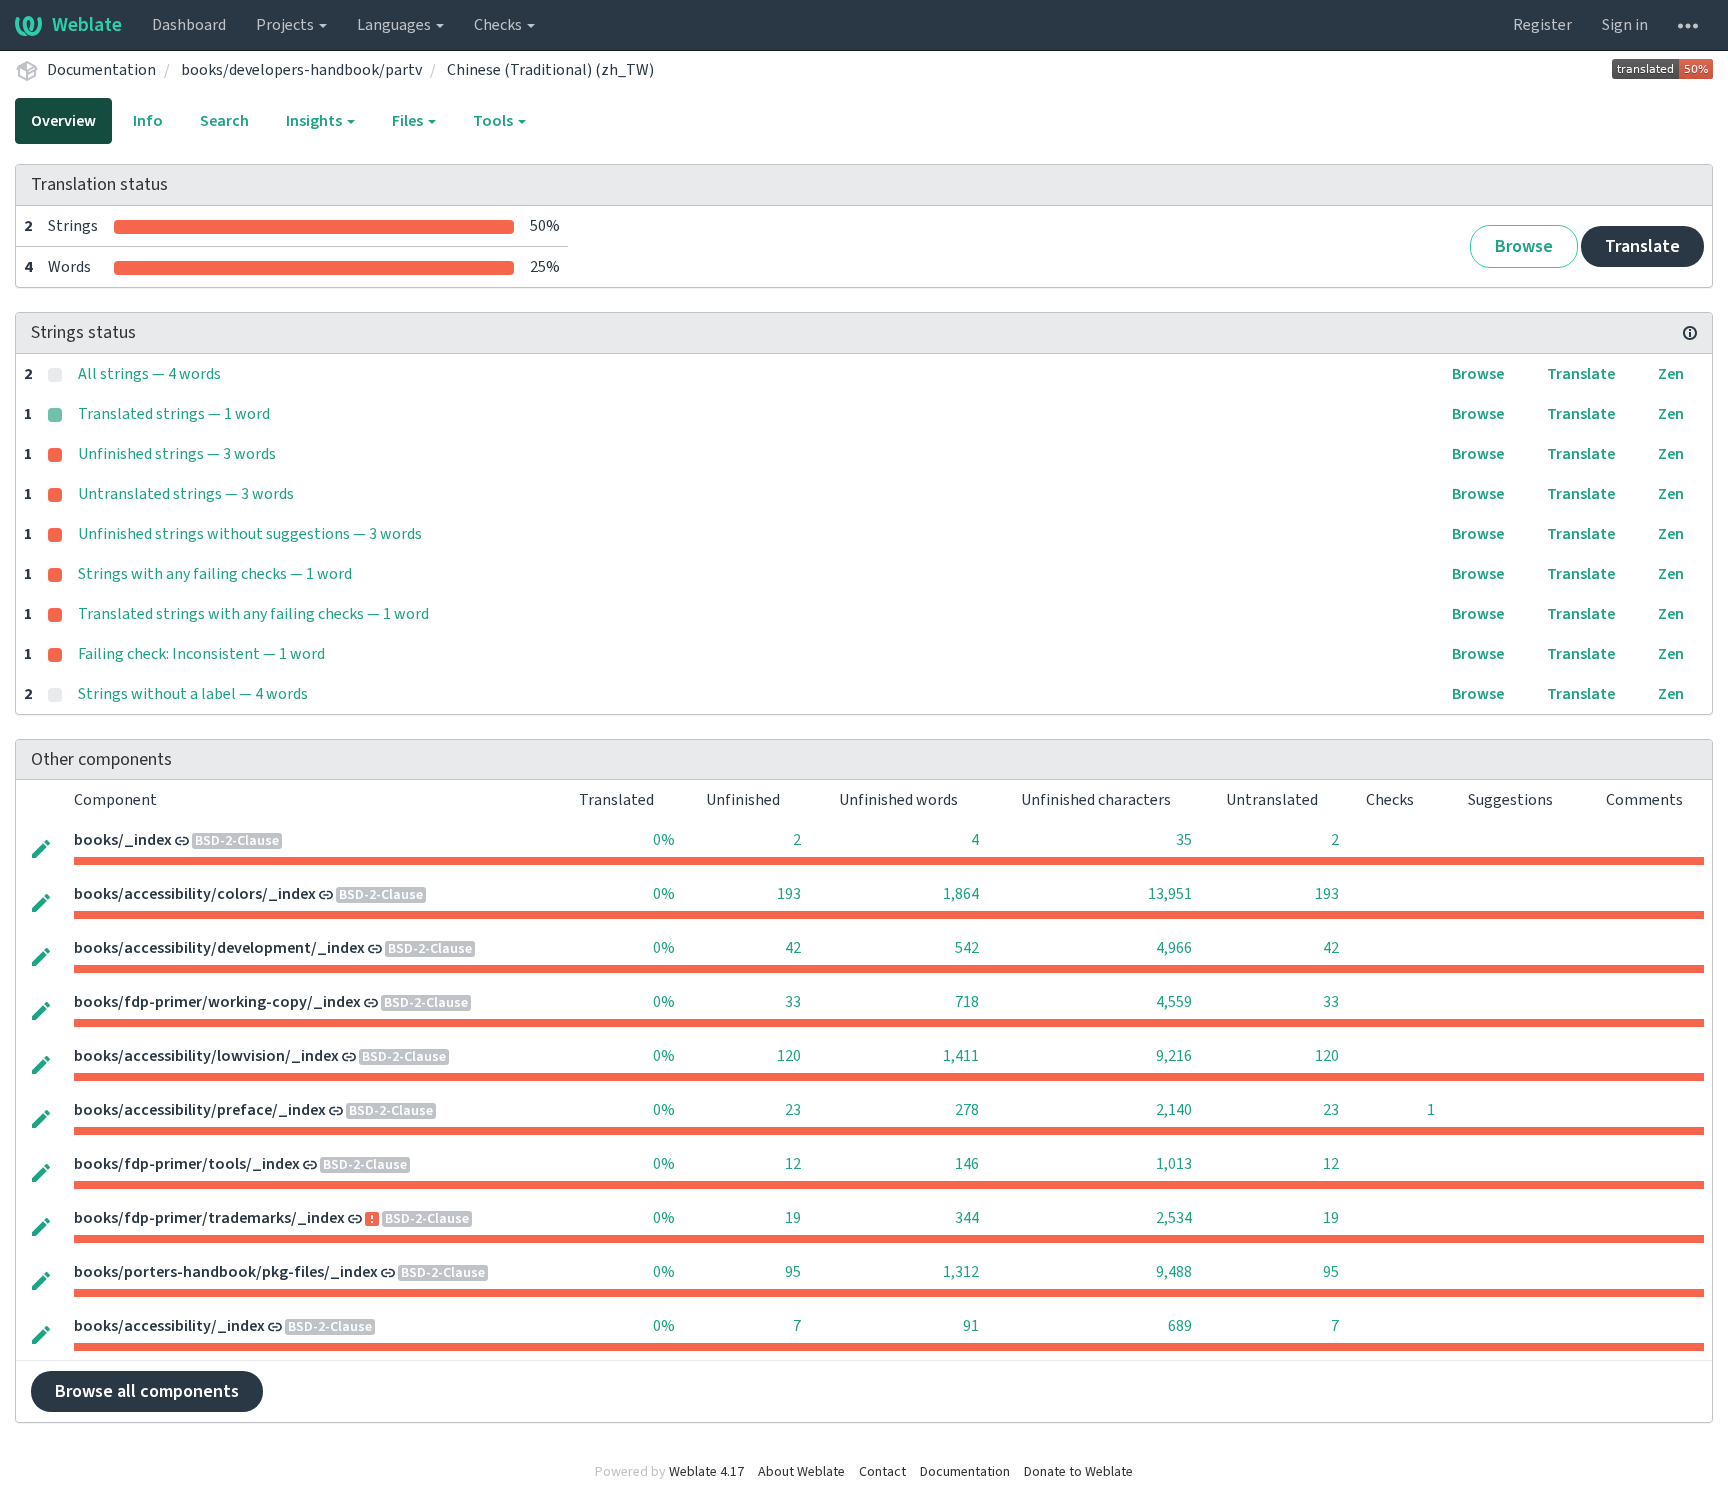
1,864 (961, 894)
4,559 (1174, 1002)
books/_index (123, 840)
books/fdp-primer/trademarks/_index (209, 1218)
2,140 (1174, 1110)
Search (224, 121)
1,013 (1174, 1164)
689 (1180, 1326)
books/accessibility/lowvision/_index (206, 1056)
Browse (1524, 246)
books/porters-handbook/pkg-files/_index (226, 1272)
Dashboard (189, 25)
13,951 (1170, 894)
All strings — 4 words (149, 374)
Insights (315, 121)
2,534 (1174, 1218)
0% (664, 840)
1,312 (961, 1272)
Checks (499, 25)
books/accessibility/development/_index (219, 948)
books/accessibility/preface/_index (200, 1110)
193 (789, 894)
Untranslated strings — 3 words (186, 494)
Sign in (1625, 25)
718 (967, 1002)
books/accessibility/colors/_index (195, 894)
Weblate (87, 25)
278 (967, 1110)
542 (967, 948)
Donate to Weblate (1078, 1472)
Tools (494, 121)
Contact (882, 1472)
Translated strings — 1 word (174, 414)
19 (793, 1218)
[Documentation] (1690, 333)
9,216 (1174, 1056)
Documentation (101, 70)
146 (967, 1164)
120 (789, 1056)
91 (971, 1326)
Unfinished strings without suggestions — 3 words (250, 534)
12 (793, 1164)
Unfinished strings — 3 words (177, 454)
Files (409, 121)
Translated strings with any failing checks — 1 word (253, 614)
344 (967, 1218)
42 (793, 948)
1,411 (961, 1056)
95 (793, 1272)
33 (793, 1002)
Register (1542, 25)
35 (1184, 840)
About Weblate (801, 1472)
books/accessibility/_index (169, 1326)
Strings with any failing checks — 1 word (215, 574)
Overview (63, 121)
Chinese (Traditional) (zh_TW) (550, 70)
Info (148, 121)
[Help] (1688, 25)
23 (793, 1110)
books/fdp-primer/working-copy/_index (217, 1002)
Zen (1671, 374)
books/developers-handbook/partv (301, 70)
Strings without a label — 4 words (193, 694)
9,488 (1174, 1272)
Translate (1642, 246)
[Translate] (41, 847)
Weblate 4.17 (706, 1472)
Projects (286, 25)
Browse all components (147, 1391)
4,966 (1174, 948)
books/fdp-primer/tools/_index (187, 1164)
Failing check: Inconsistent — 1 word (201, 654)
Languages (395, 25)
